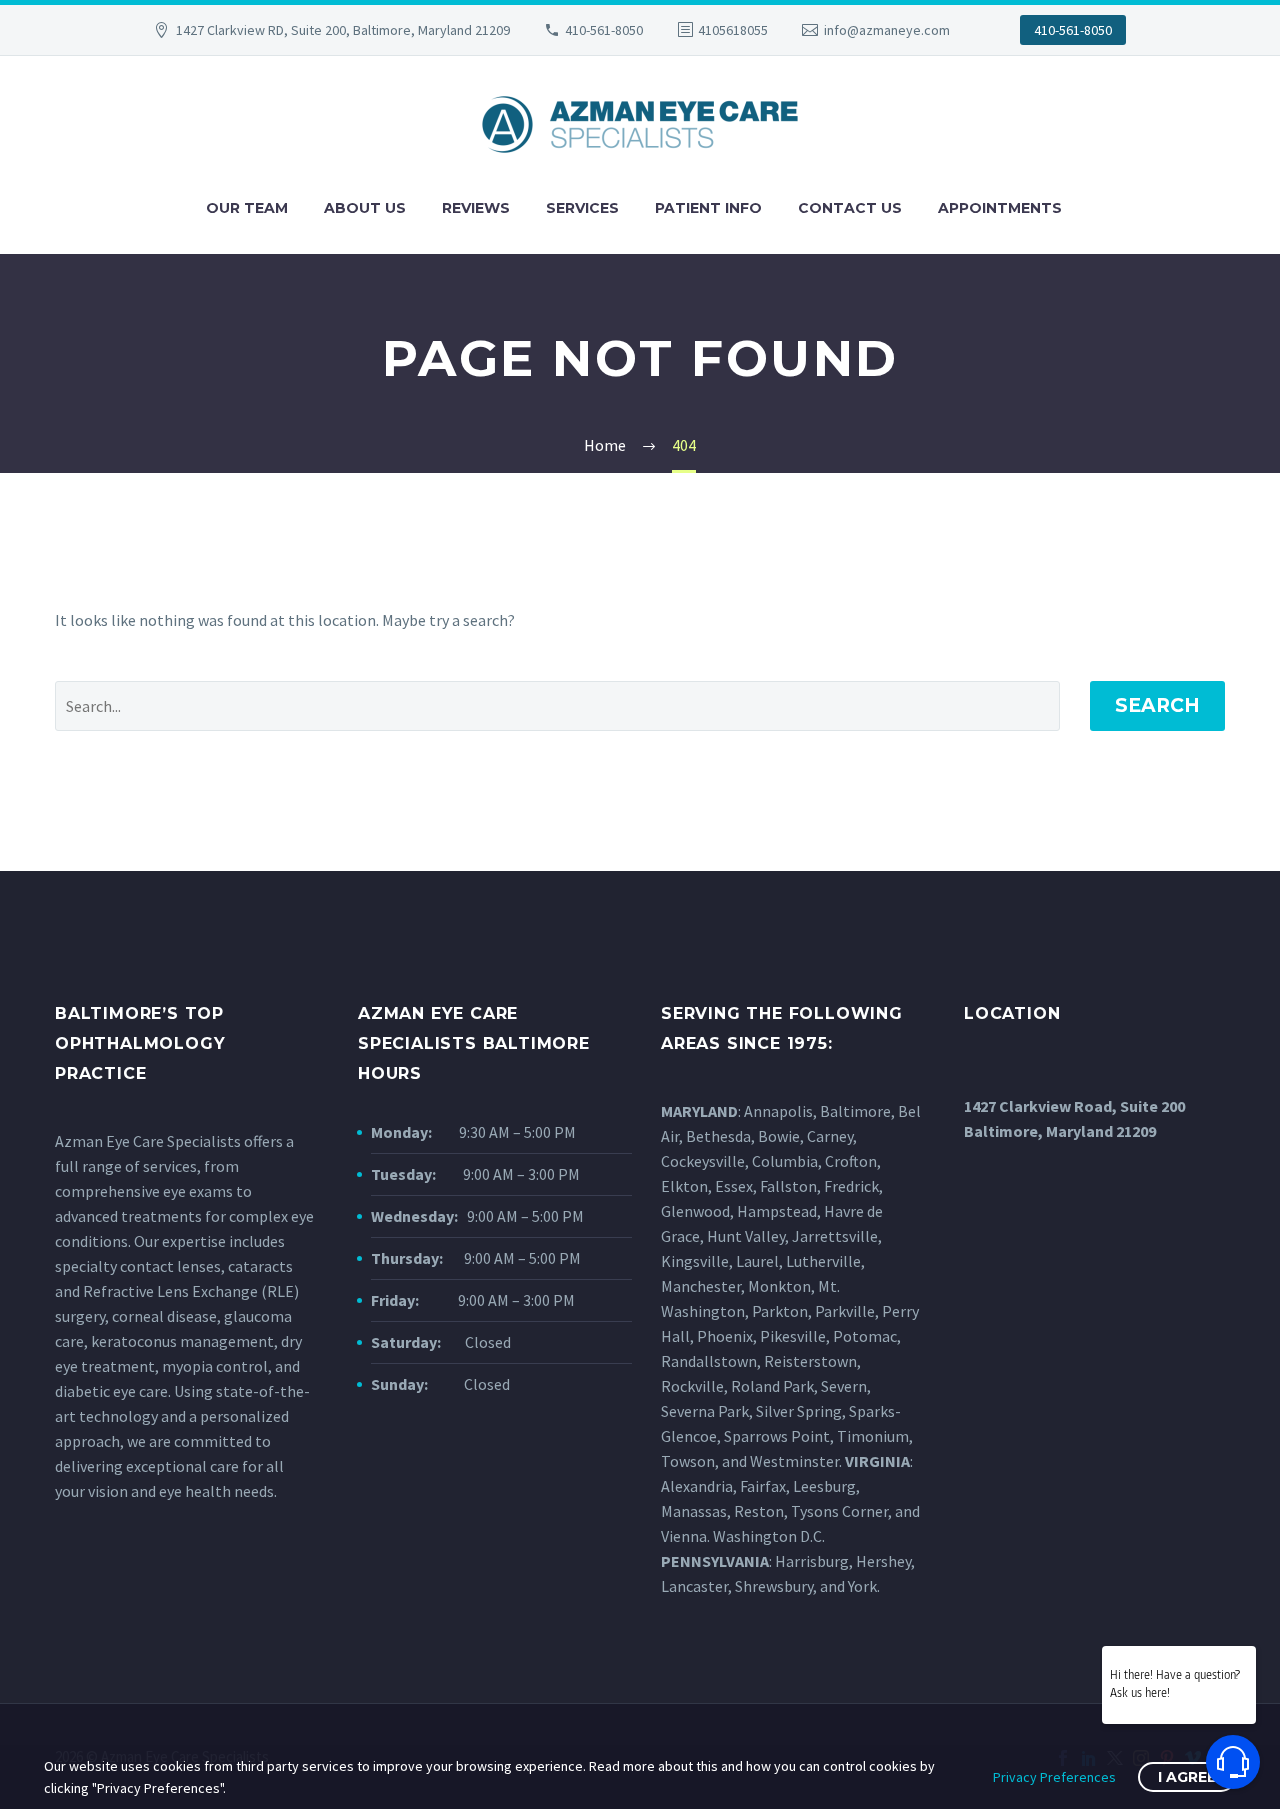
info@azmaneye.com (887, 30)
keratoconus (134, 1341)
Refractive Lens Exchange (170, 1291)
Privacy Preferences (1054, 1777)
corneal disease (164, 1316)
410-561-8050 (604, 30)
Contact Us (850, 208)
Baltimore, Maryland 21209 (1060, 1131)
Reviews (476, 208)
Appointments (1000, 208)
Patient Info (708, 208)
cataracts (260, 1266)
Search (1157, 705)
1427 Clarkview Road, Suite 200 (1074, 1106)
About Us (365, 208)
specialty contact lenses (138, 1266)
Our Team (247, 208)
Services (582, 208)
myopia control (215, 1366)
